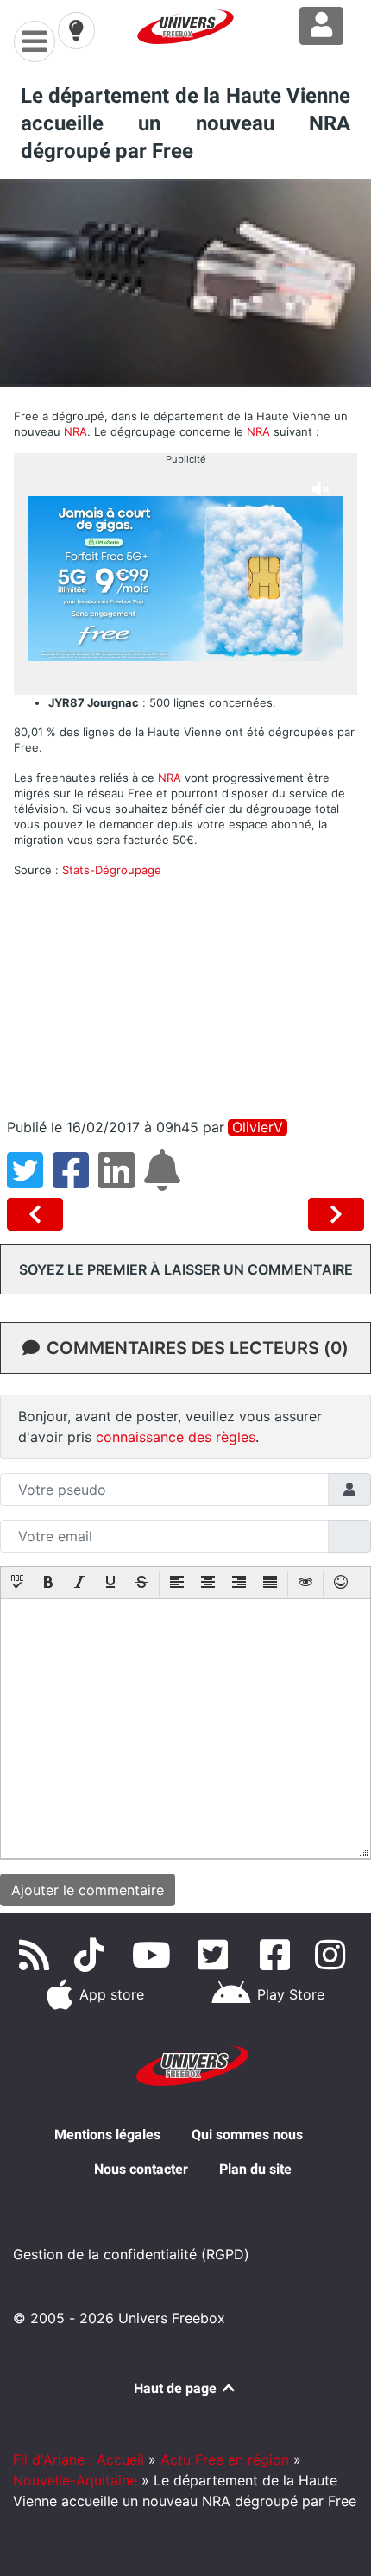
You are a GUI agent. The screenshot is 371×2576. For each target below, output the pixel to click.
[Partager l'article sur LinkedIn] (121, 1181)
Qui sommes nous (247, 2135)
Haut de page (177, 2388)
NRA (75, 431)
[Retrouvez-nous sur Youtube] (155, 1955)
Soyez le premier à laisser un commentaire (186, 1269)
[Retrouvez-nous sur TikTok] (93, 1955)
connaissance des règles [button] (176, 1437)
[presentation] (17, 1584)
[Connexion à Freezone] (321, 26)
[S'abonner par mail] (165, 1181)
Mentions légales (107, 2135)
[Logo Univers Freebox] (185, 27)
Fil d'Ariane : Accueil (79, 2459)
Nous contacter (141, 2169)
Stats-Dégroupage (112, 870)
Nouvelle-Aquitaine (75, 2480)
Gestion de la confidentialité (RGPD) (131, 2254)
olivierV (258, 1127)
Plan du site (255, 2169)
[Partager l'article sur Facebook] (75, 1181)
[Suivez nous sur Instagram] (334, 1955)
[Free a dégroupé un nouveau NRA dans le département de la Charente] (336, 1214)
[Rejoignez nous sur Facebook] (278, 1955)
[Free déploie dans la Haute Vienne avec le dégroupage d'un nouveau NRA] (38, 1214)
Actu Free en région (225, 2459)
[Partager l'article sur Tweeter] (30, 1181)
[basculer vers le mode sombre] (76, 30)
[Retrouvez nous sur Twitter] (216, 1955)
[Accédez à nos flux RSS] (37, 1955)
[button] (17, 1584)
